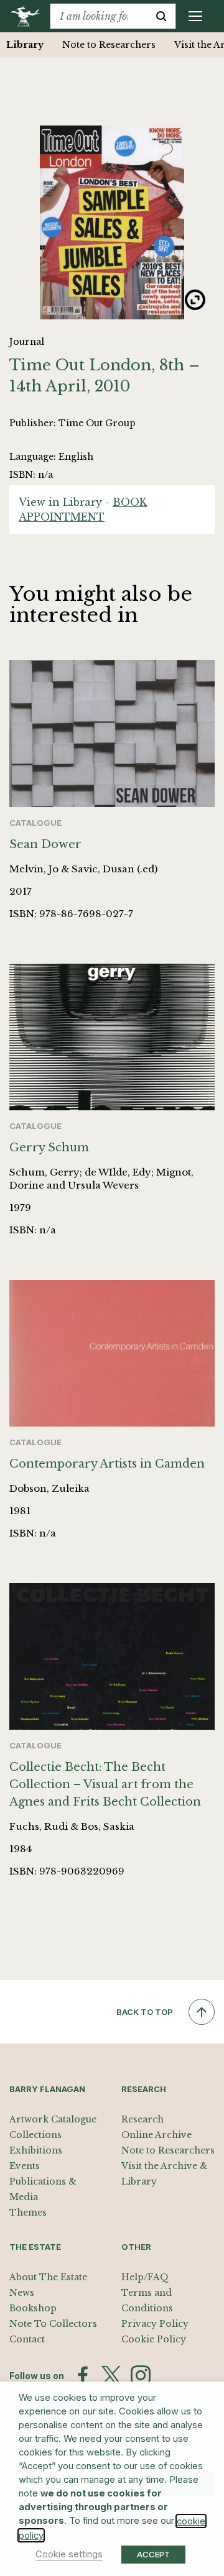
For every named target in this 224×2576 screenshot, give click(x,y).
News (22, 2293)
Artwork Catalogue (53, 2119)
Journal (27, 342)
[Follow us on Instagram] (141, 2375)
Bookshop (33, 2308)
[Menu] (195, 16)
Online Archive (156, 2135)
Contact (27, 2339)
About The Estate (48, 2277)
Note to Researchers (109, 45)
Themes (28, 2213)
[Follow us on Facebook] (83, 2375)
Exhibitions (36, 2150)
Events (25, 2166)
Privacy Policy (155, 2324)
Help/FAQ (145, 2277)
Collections (35, 2135)
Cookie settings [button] (69, 2554)
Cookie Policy (154, 2339)
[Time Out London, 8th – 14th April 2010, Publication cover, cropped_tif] (112, 222)
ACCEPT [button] (153, 2554)
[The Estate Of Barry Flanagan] (30, 16)
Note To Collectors (53, 2324)
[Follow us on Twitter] (111, 2375)
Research (142, 2119)
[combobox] (99, 16)
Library (25, 45)
